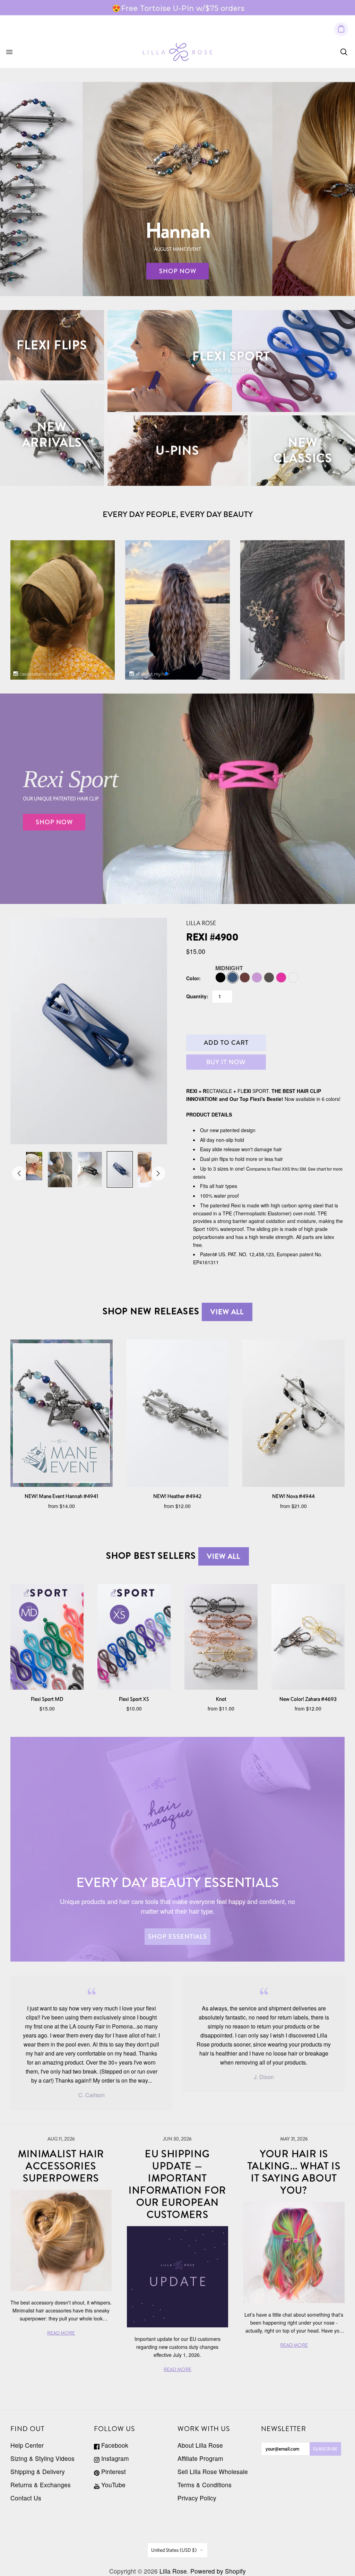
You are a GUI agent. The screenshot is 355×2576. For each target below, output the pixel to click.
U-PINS (177, 450)
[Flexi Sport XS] (134, 1637)
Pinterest (113, 2471)
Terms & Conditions (205, 2485)
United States (174, 2550)
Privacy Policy (197, 2498)
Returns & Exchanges (41, 2485)
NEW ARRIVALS (52, 435)
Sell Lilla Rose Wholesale (213, 2471)
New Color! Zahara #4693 (308, 1699)
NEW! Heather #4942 (177, 1496)
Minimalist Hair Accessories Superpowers (61, 2166)
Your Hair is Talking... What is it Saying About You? (294, 2172)
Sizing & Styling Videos (42, 2458)
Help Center (27, 2445)
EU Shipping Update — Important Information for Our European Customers (177, 2184)
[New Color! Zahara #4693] (308, 1637)
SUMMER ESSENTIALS (231, 370)
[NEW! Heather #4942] (178, 1413)
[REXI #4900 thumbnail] (30, 1166)
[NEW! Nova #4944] (293, 1413)
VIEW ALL (227, 1312)
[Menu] (9, 52)
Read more (240, 8)
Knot (221, 1699)
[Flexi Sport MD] (47, 1637)
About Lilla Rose (200, 2445)
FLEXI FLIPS (52, 345)
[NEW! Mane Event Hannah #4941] (62, 1413)
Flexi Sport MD (47, 1699)
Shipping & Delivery (38, 2471)
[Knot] (221, 1637)
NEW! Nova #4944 (293, 1496)
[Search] (344, 52)
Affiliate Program (200, 2458)
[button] (166, 673)
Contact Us (26, 2498)
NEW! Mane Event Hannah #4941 (61, 1496)
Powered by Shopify (218, 2571)
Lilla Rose (201, 923)
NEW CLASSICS (303, 450)
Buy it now (226, 1062)
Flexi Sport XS (134, 1699)
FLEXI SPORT (231, 356)
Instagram (114, 2458)
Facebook (114, 2445)
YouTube (112, 2485)
